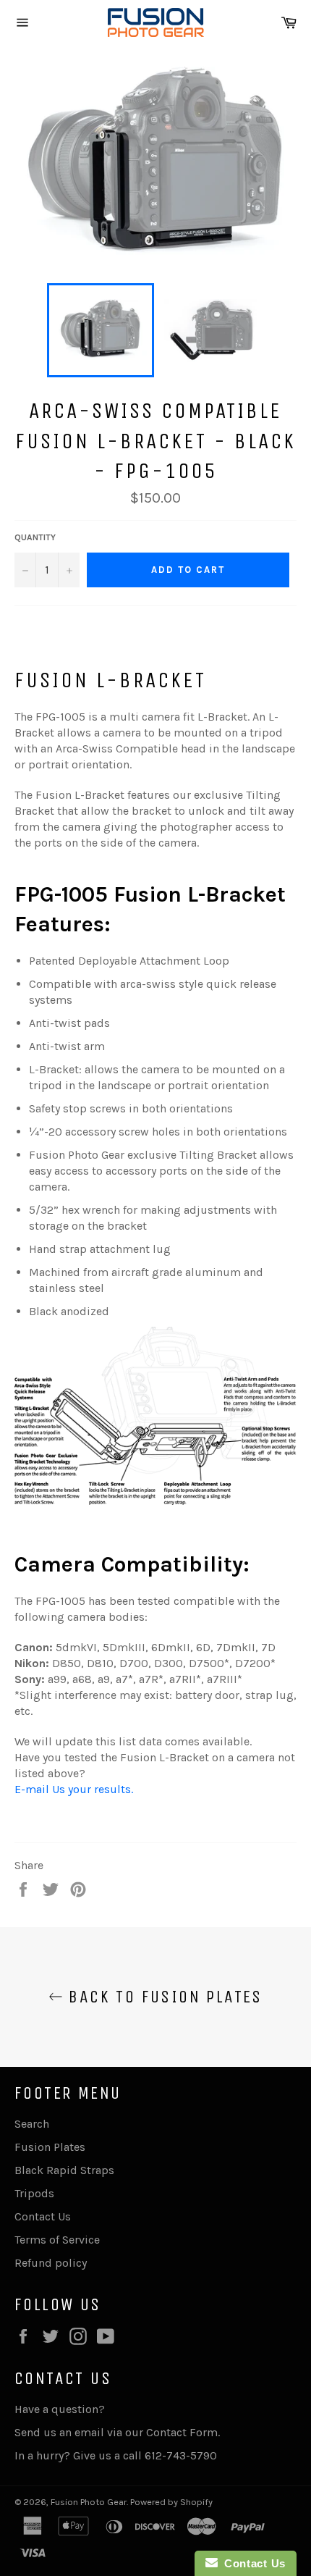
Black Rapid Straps (64, 2170)
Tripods (34, 2193)
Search (32, 2124)
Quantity (35, 537)
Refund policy (51, 2263)
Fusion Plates (50, 2147)
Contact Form (182, 2432)
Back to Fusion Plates (163, 1997)
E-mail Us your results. (74, 1789)
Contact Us (43, 2216)
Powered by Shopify (171, 2502)
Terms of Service (57, 2240)
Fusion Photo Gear (89, 2502)
